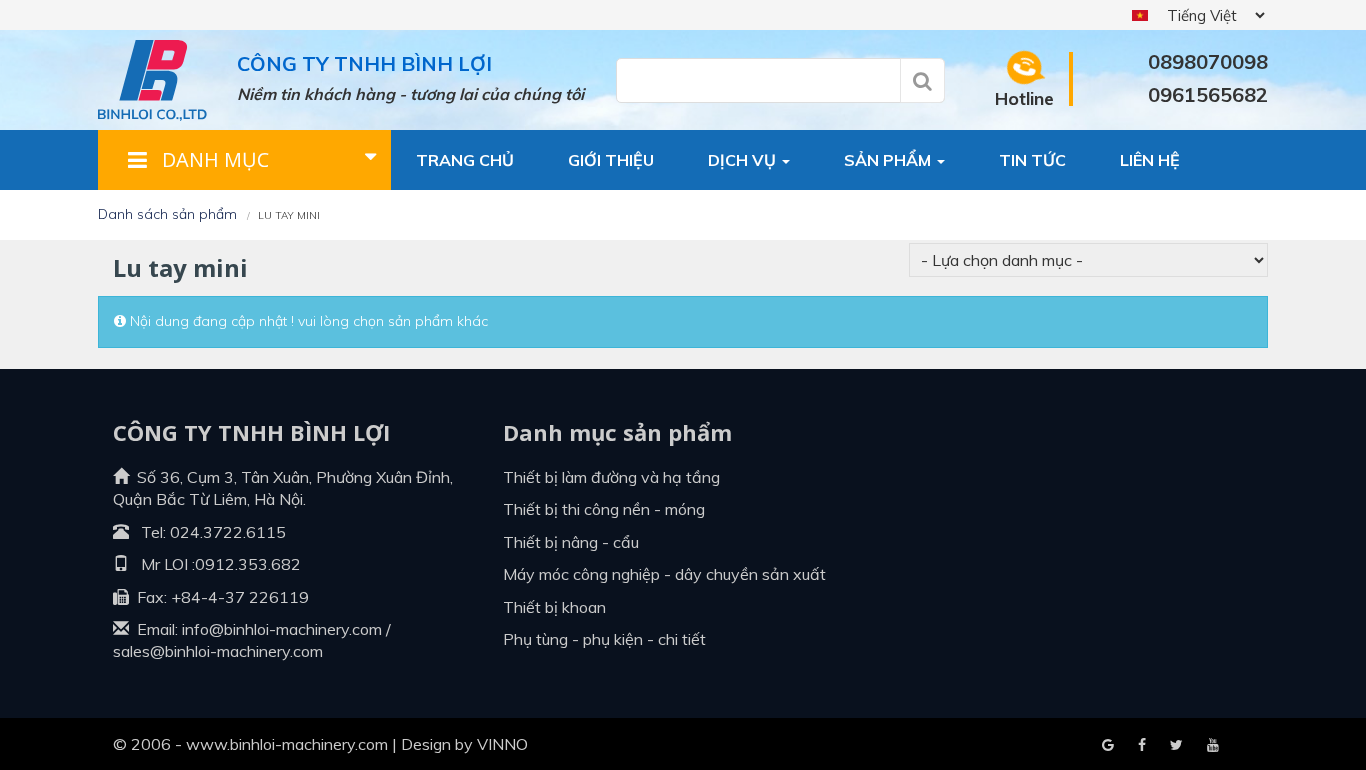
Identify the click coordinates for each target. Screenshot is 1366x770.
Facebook (1108, 746)
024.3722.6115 (228, 532)
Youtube (1176, 746)
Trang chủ (465, 160)
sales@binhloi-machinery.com (218, 651)
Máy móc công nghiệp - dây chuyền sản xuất (664, 574)
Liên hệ (1150, 160)
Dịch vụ (744, 160)
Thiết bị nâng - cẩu (571, 542)
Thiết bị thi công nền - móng (604, 509)
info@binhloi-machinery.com (282, 629)
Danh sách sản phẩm (167, 214)
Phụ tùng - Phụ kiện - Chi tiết (604, 639)
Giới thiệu (611, 160)
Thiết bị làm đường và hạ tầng (611, 477)
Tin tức (1032, 160)
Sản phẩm (889, 160)
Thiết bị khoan (554, 607)
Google (1142, 746)
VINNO (502, 744)
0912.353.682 (248, 564)
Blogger (1213, 746)
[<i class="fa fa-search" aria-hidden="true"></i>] (922, 80)
